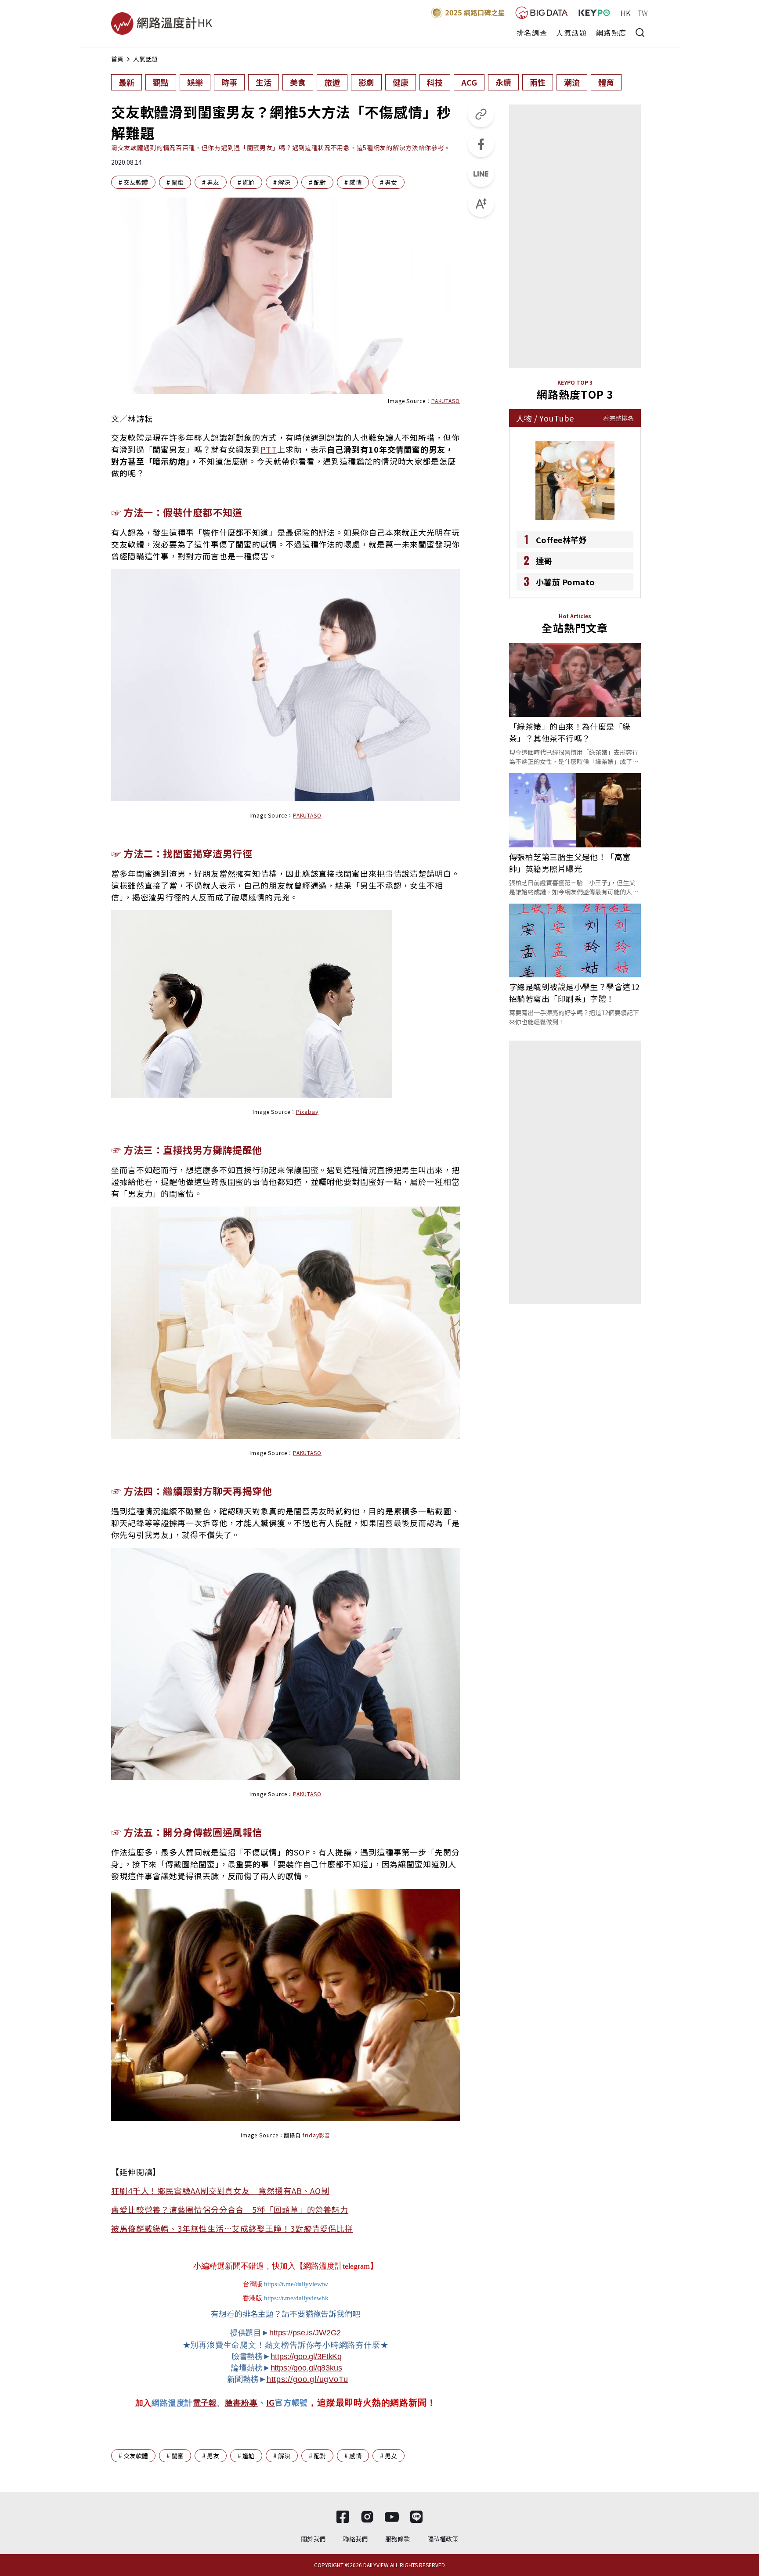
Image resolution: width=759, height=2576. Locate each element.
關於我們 (313, 2539)
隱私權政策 (443, 2539)
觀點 (161, 82)
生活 (264, 82)
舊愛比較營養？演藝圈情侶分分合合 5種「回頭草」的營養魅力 (230, 2209)
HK (625, 13)
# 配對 (317, 182)
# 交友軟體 (133, 182)
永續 (503, 82)
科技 (435, 82)
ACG (469, 82)
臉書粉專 (241, 2403)
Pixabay (307, 1111)
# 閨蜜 (175, 182)
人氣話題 (571, 32)
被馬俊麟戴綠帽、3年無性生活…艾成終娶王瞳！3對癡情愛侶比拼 (232, 2228)
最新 (126, 82)
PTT (269, 449)
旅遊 (332, 82)
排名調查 (532, 32)
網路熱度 (611, 32)
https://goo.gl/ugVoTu (307, 2379)
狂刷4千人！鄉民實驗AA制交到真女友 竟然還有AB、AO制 (220, 2191)
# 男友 (211, 182)
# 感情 (353, 182)
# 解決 (282, 182)
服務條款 (398, 2539)
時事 (229, 82)
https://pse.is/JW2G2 (305, 2333)
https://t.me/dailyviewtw (296, 2284)
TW (643, 13)
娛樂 (195, 82)
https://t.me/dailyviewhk (296, 2298)
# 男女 (389, 182)
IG (271, 2402)
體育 (606, 82)
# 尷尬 (246, 182)
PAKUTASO (446, 401)
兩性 (538, 82)
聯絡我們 (355, 2539)
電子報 (205, 2403)
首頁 (117, 59)
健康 (401, 82)
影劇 (366, 82)
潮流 (572, 82)
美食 (298, 82)
